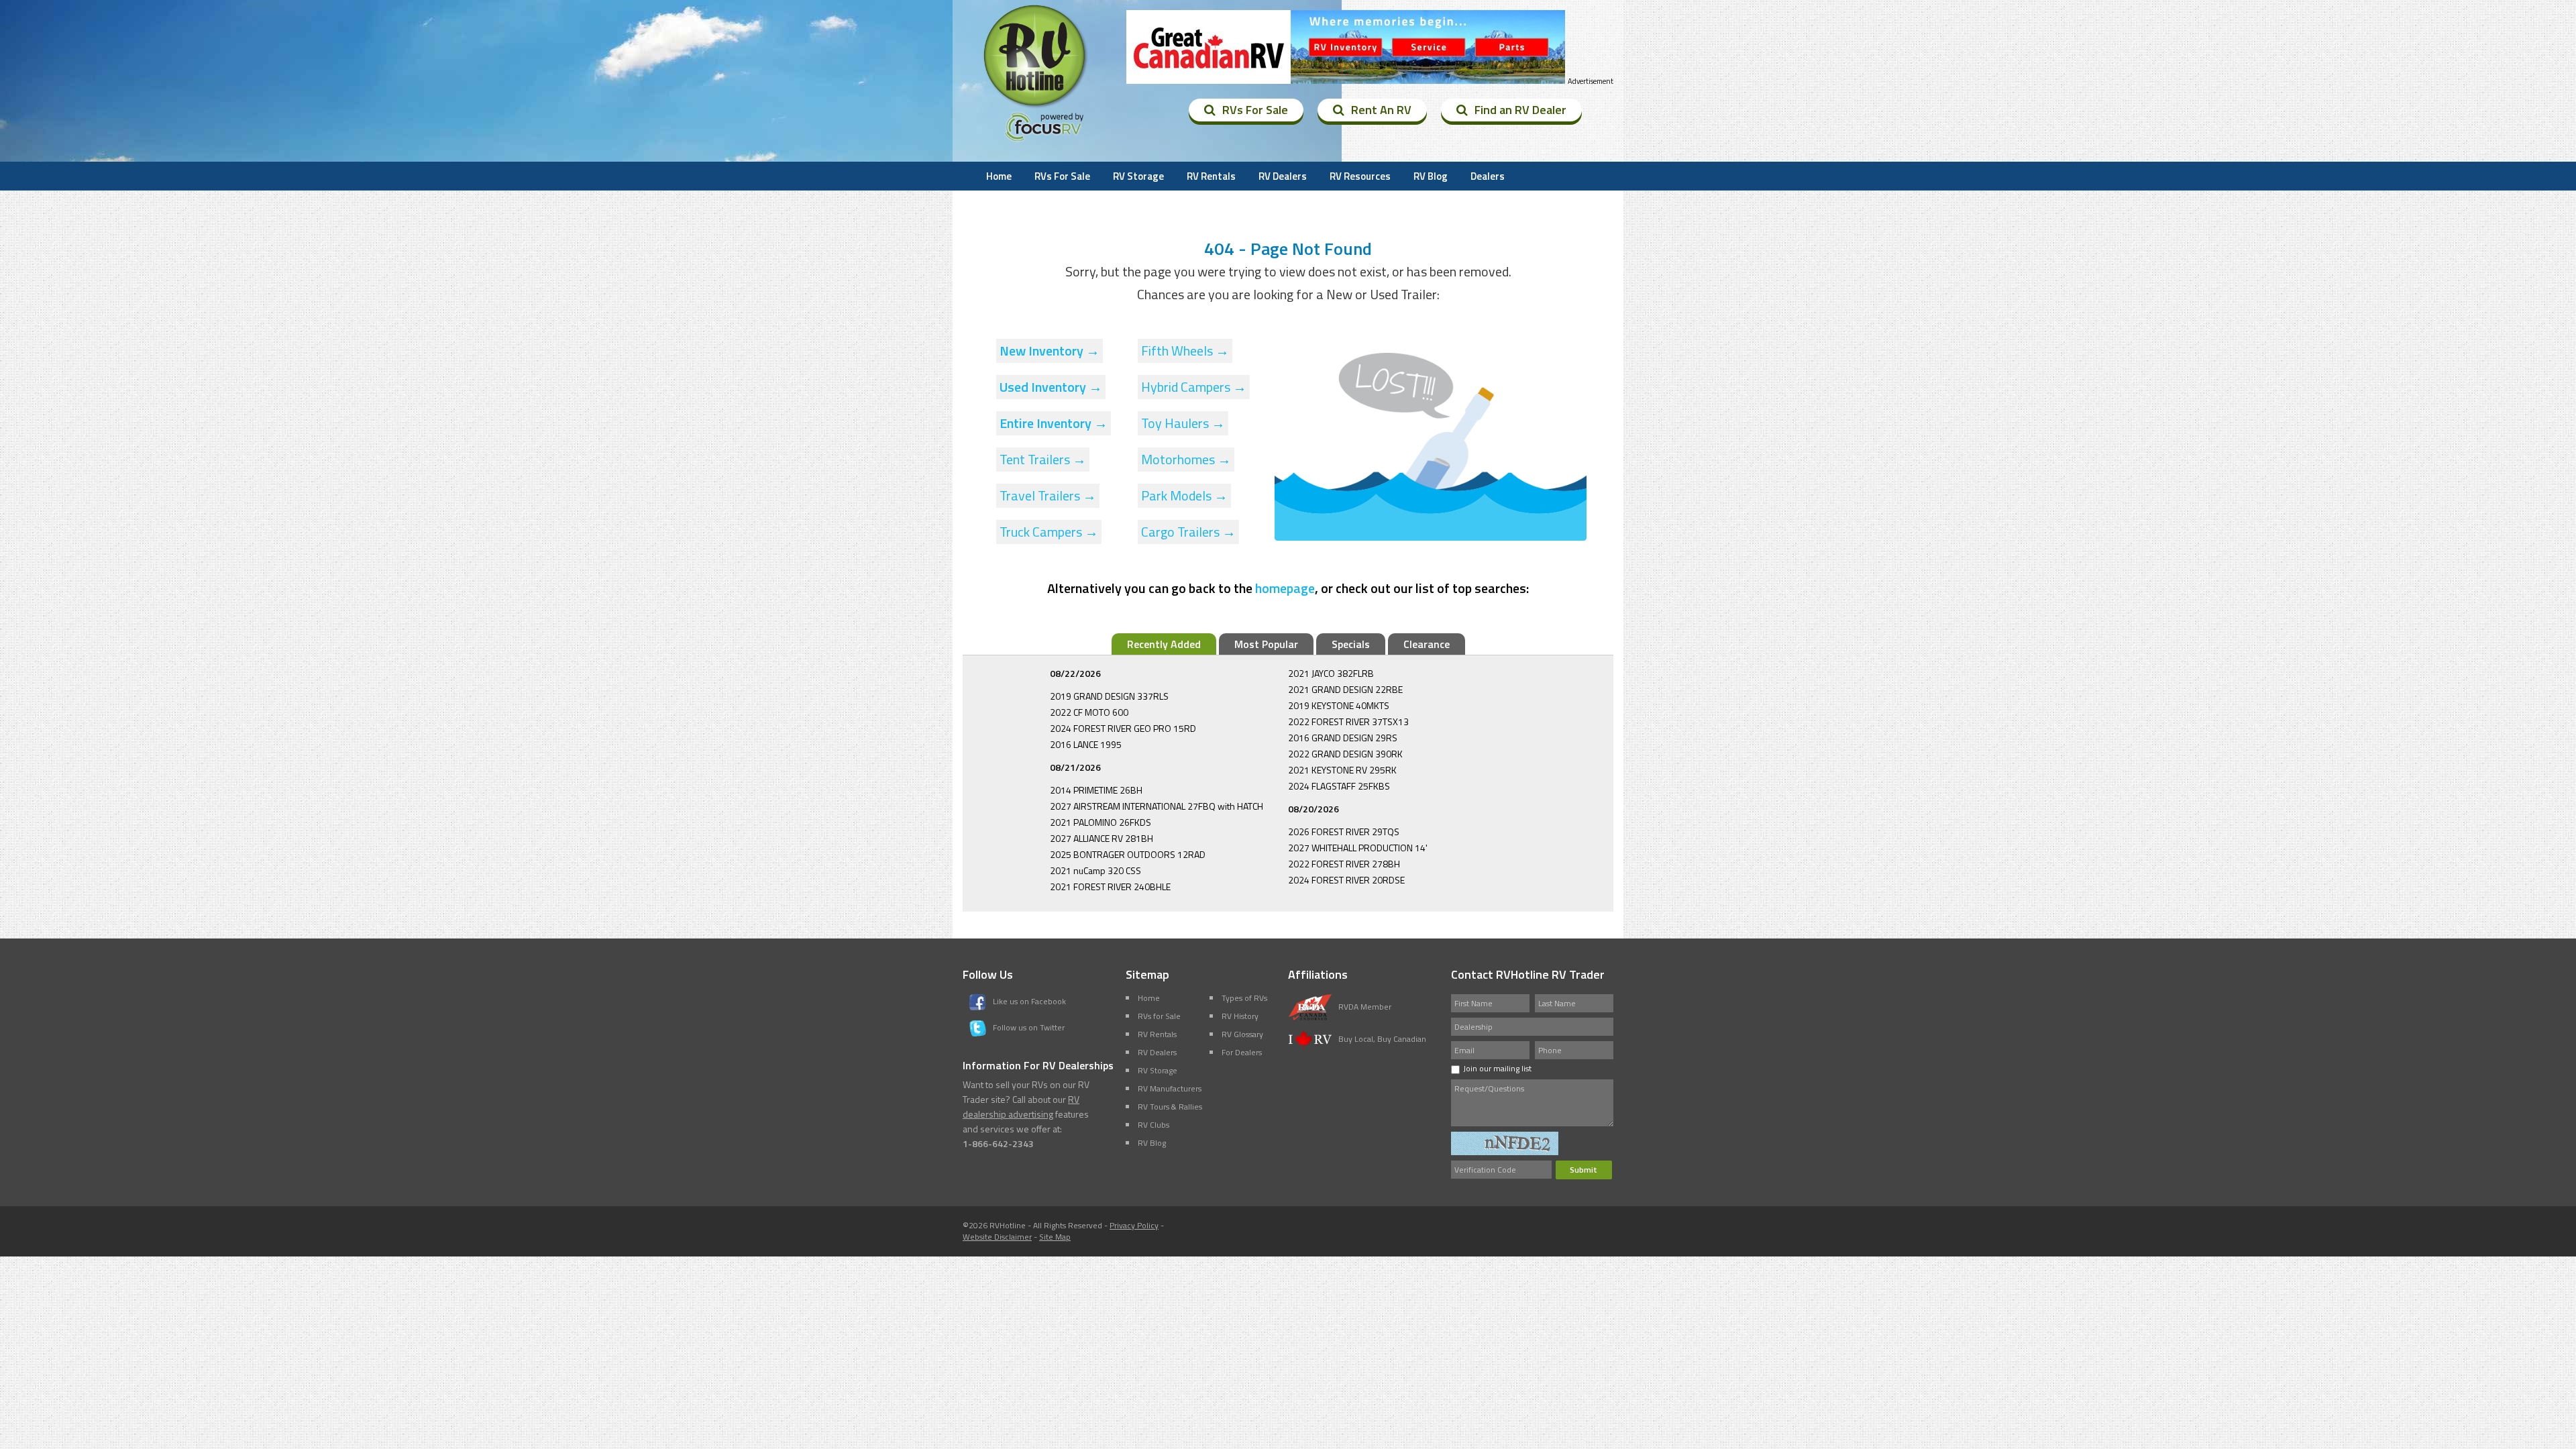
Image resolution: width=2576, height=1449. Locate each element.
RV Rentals (1211, 176)
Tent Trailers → (1043, 459)
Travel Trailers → (1048, 495)
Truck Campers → (1049, 532)
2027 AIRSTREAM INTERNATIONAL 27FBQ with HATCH (1157, 806)
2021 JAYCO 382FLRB (1331, 673)
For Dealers (1242, 1052)
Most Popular (1266, 644)
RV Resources (1360, 176)
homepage (1285, 588)
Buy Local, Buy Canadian (1382, 1039)
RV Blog (1431, 176)
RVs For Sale (1255, 110)
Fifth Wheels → (1185, 351)
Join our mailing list (1497, 1068)
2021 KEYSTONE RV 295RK (1342, 770)
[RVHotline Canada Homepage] (1036, 107)
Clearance (1427, 644)
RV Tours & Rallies (1170, 1107)
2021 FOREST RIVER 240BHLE (1110, 887)
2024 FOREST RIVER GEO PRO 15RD (1123, 728)
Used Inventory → (1051, 387)
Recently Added (1164, 644)
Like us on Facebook (1029, 1001)
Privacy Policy (1134, 1225)
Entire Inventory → (1054, 423)
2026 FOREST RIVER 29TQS (1344, 831)
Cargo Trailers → (1188, 532)
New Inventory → (1050, 351)
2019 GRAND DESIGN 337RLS (1109, 696)
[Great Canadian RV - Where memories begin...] (1346, 47)
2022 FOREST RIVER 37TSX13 (1348, 721)
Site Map (1055, 1237)
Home (999, 176)
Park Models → (1184, 495)
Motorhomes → (1186, 459)
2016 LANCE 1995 (1086, 744)
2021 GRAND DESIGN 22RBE (1345, 689)
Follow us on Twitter (1029, 1027)
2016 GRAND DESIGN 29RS (1343, 738)
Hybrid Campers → (1194, 387)
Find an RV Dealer (1520, 110)
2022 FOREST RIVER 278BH (1344, 864)
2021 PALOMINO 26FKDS (1101, 822)
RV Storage (1138, 176)
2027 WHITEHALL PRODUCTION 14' (1358, 848)
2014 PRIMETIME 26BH (1096, 790)
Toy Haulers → (1183, 423)
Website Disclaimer (997, 1237)
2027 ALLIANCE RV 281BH (1102, 838)
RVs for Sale (1159, 1016)
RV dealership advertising (1021, 1107)
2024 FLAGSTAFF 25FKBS (1339, 786)
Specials (1351, 644)
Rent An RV (1381, 110)
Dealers (1488, 176)
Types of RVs (1244, 998)
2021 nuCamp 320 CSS (1095, 870)
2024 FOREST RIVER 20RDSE (1346, 880)
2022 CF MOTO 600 (1089, 712)
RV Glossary (1242, 1034)
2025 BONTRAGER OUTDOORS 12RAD (1128, 854)
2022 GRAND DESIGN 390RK (1345, 754)
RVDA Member (1365, 1007)
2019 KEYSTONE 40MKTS (1339, 705)
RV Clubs (1153, 1125)
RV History (1240, 1016)
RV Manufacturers (1170, 1088)
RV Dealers (1283, 176)
